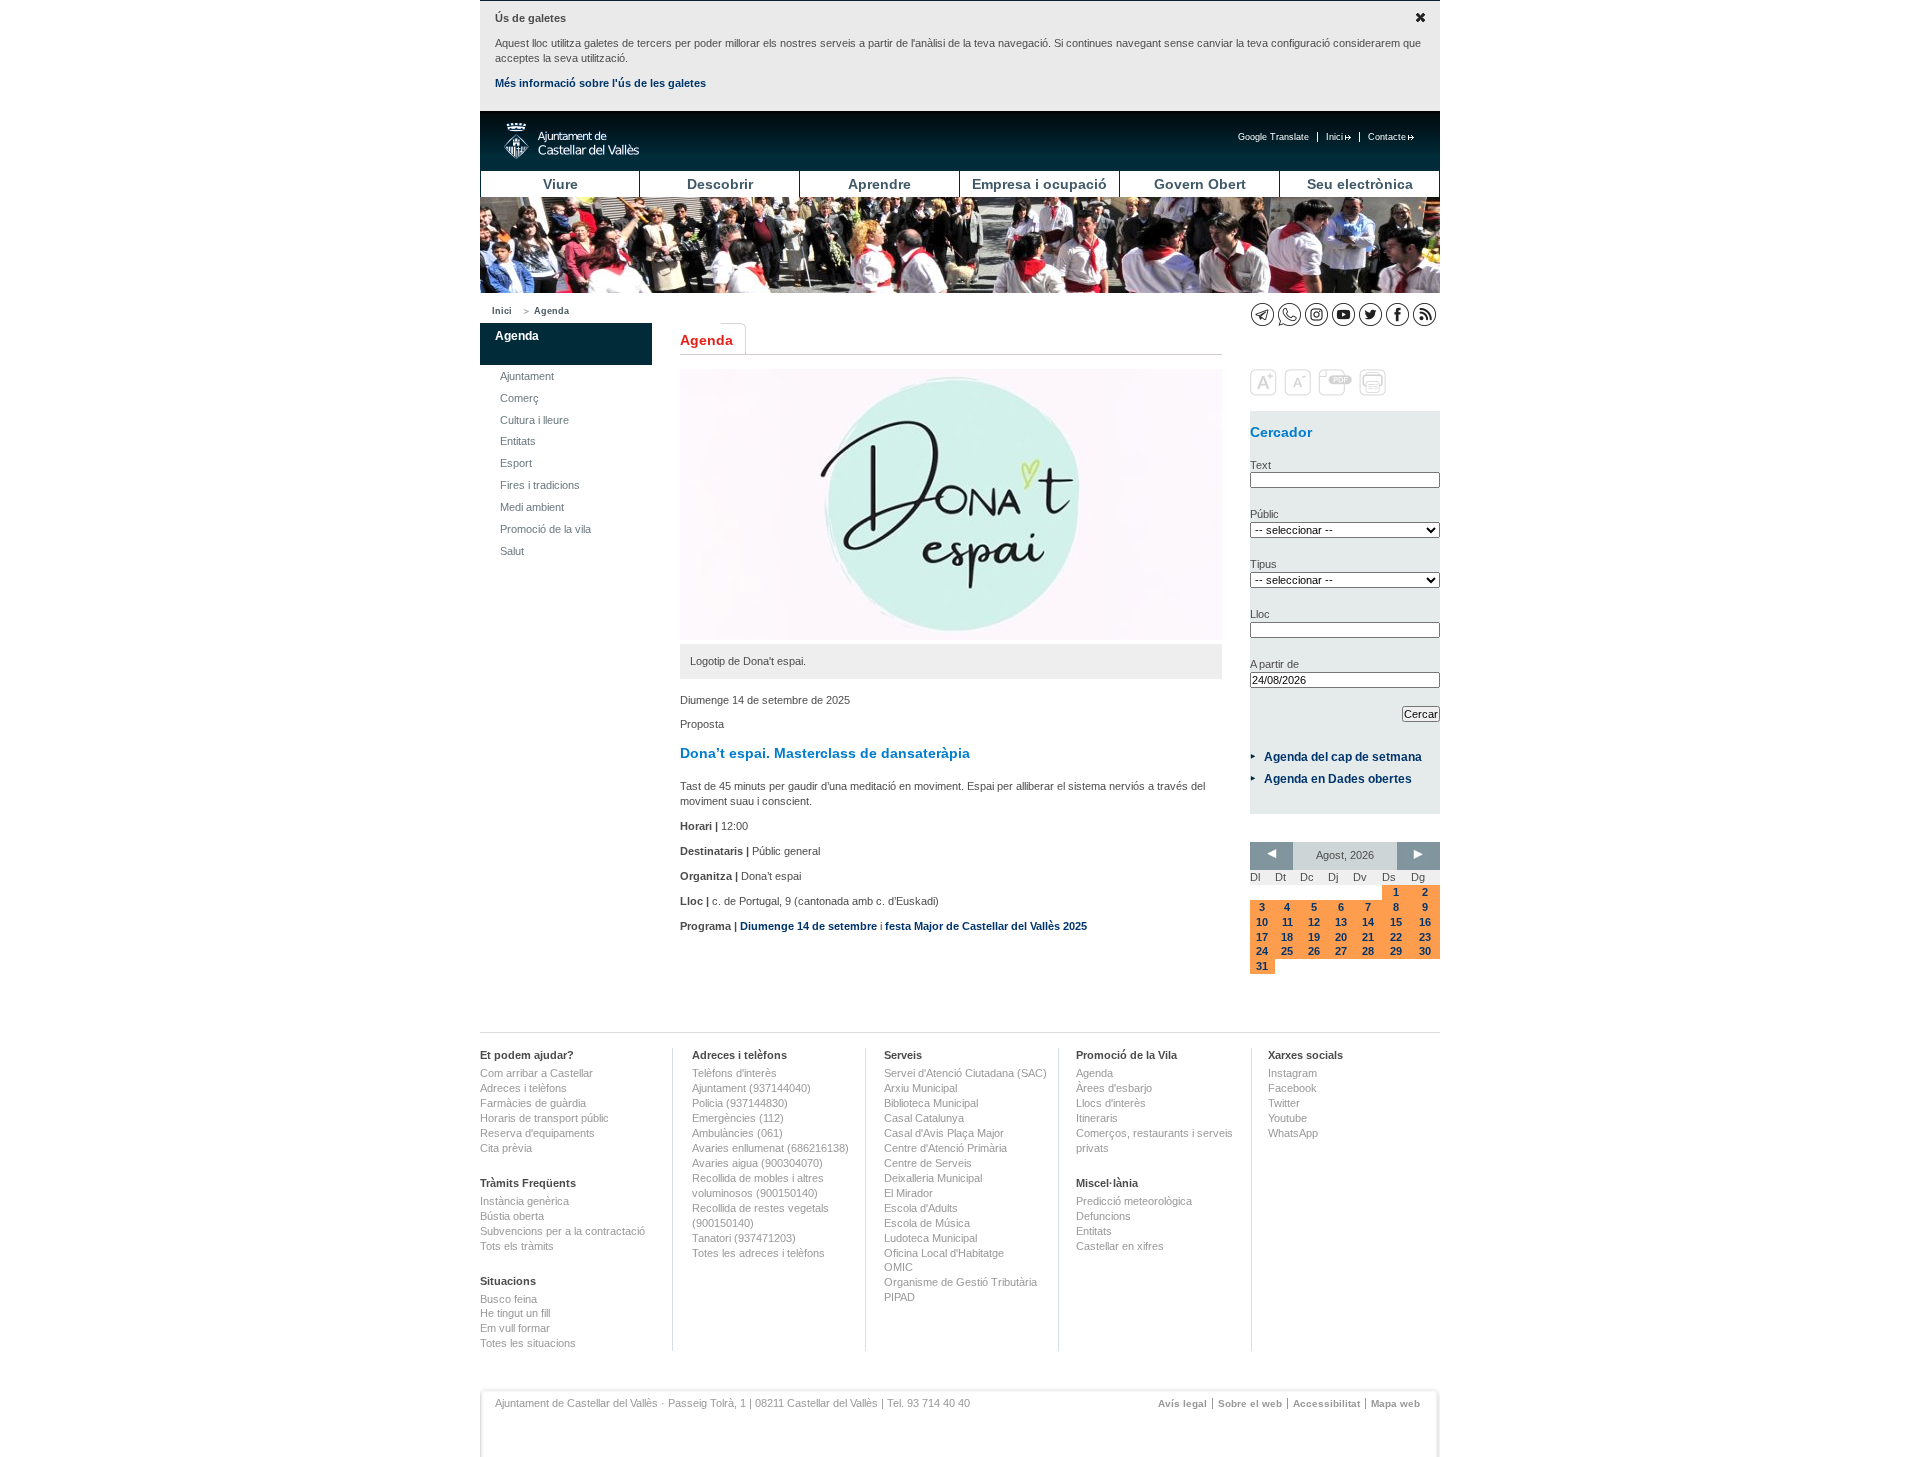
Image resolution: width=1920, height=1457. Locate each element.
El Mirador (908, 1193)
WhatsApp (1293, 1133)
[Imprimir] (1374, 392)
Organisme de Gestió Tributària (960, 1282)
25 (1287, 951)
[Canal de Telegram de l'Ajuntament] (1262, 314)
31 (1262, 966)
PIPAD (899, 1297)
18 (1287, 937)
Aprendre (879, 184)
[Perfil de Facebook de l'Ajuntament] (1397, 314)
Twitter (1284, 1103)
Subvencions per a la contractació (562, 1231)
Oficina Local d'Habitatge (944, 1253)
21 (1368, 937)
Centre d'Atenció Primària (945, 1148)
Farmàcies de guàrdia (533, 1103)
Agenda (551, 311)
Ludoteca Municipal (930, 1238)
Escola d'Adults (921, 1208)
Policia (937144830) (740, 1103)
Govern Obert (1200, 184)
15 (1396, 922)
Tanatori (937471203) (744, 1238)
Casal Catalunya (924, 1118)
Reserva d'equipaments (537, 1133)
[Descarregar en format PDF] (1337, 392)
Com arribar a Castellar (536, 1073)
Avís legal (1182, 1403)
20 (1341, 937)
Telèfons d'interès (734, 1073)
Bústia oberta (512, 1216)
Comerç (519, 398)
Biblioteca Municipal (931, 1103)
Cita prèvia (506, 1148)
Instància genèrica (524, 1201)
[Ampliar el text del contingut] (1265, 392)
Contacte (1387, 137)
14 (1368, 922)
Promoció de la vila (545, 529)
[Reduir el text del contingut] (1299, 392)
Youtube (1287, 1118)
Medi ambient (532, 507)
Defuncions (1103, 1216)
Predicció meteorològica (1134, 1201)
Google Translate (1273, 137)
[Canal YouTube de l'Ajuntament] (1343, 314)
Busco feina (508, 1299)
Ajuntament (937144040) (751, 1088)
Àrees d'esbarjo (1114, 1088)
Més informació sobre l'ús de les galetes (600, 83)
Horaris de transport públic (544, 1118)
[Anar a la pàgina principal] (571, 141)
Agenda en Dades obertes (1338, 778)
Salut (512, 551)
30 (1425, 951)
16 (1425, 922)
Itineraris (1097, 1118)
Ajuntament (527, 376)
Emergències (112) (738, 1118)
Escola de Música (927, 1223)
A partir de (1274, 664)
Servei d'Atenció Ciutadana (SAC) (965, 1073)
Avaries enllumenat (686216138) (770, 1148)
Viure (560, 184)
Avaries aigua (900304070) (757, 1163)
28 (1368, 951)
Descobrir (720, 184)
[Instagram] (1316, 314)
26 (1314, 951)
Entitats (518, 441)
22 (1396, 937)
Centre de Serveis (928, 1163)
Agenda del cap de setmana (1343, 756)
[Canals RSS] (1424, 314)
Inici (1334, 137)
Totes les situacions (528, 1343)
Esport (516, 463)
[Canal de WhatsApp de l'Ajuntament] (1289, 314)
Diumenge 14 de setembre (808, 926)
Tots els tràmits (517, 1246)
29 (1396, 951)
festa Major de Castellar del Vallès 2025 (986, 926)
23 (1425, 937)
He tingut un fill (515, 1313)
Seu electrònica (1360, 184)
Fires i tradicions (540, 485)
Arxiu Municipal (920, 1088)
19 (1314, 937)
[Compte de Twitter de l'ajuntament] (1370, 314)
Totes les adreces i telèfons (758, 1253)
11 (1287, 922)
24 (1262, 951)
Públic (1264, 514)
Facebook (1292, 1088)
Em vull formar (515, 1328)
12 (1314, 922)
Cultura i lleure (534, 420)
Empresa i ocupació (1039, 184)
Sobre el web (1250, 1403)
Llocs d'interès (1111, 1103)
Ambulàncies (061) (737, 1133)
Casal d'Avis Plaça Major (944, 1133)
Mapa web (1395, 1403)
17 (1262, 937)
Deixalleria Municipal (933, 1178)
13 (1341, 922)
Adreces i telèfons (523, 1088)
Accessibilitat (1326, 1403)
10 (1262, 922)
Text (1260, 465)
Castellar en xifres (1120, 1246)
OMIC (898, 1267)
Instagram (1292, 1073)
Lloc (1260, 614)
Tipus (1263, 564)
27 (1341, 951)
